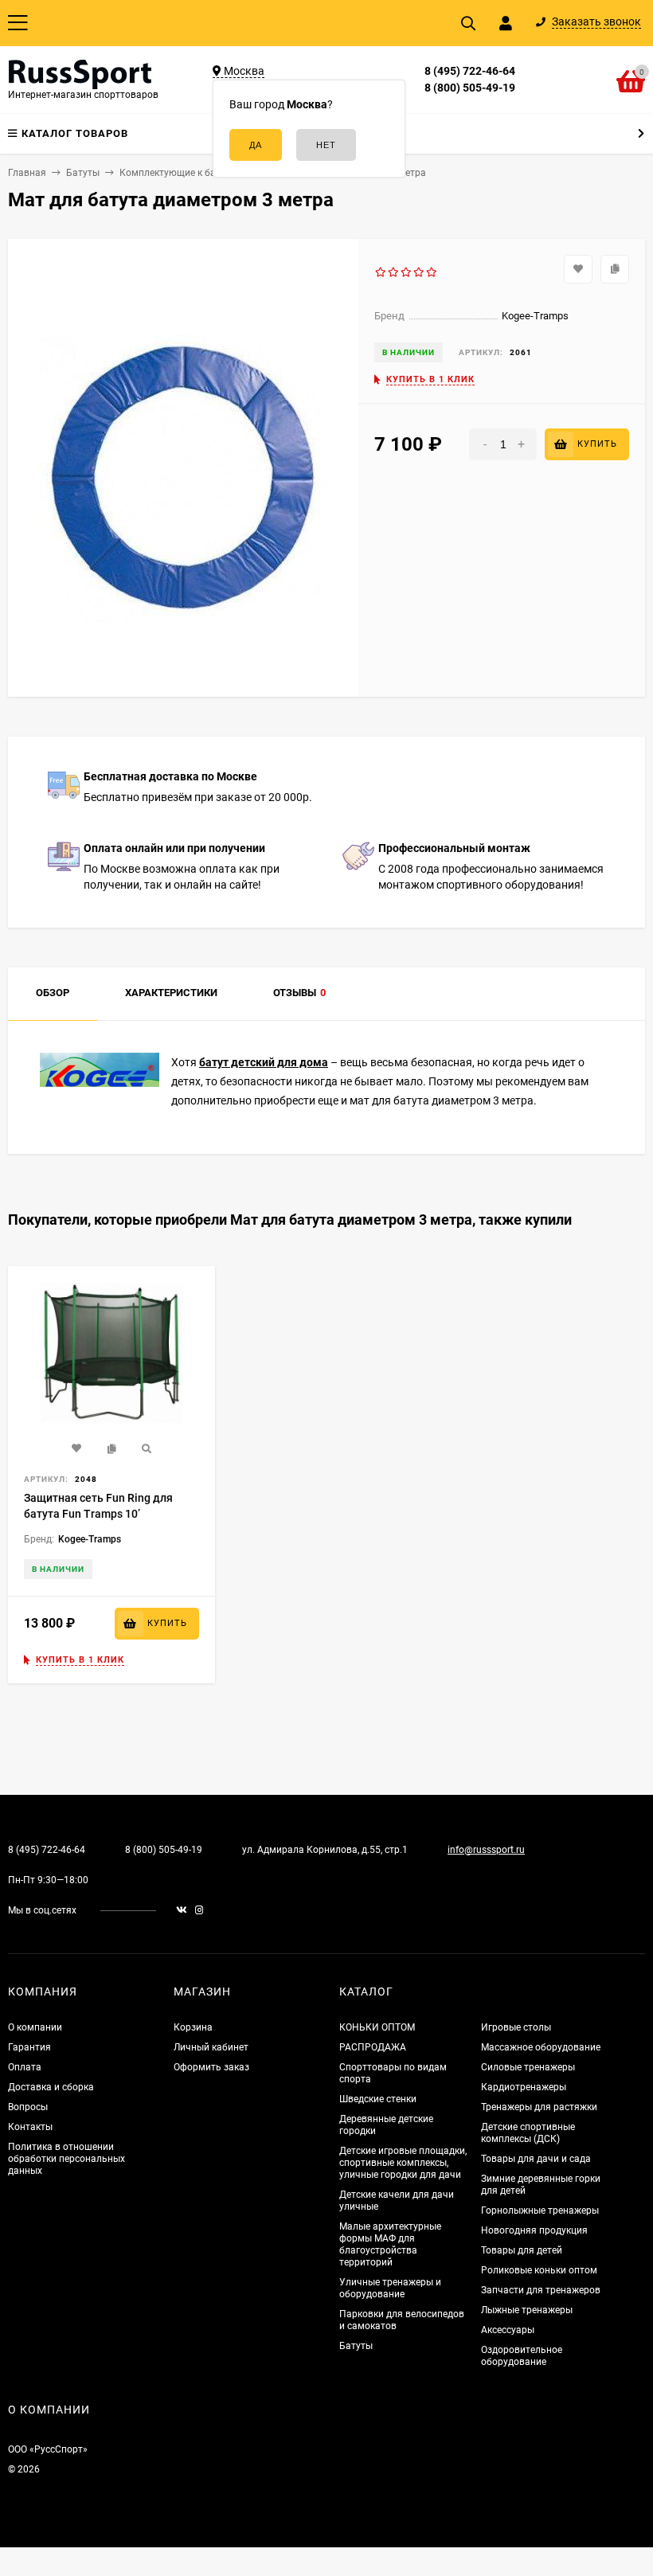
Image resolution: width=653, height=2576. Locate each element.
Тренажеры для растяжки (539, 2107)
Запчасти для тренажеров (541, 2290)
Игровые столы (516, 2027)
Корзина (193, 2027)
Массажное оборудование (541, 2047)
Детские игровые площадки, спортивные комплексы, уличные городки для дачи (403, 2163)
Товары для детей (522, 2250)
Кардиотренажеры (524, 2087)
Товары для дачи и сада (536, 2159)
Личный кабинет (211, 2047)
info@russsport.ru (486, 1850)
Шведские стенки (378, 2099)
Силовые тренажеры (528, 2067)
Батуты (356, 2346)
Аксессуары (508, 2330)
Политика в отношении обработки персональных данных (66, 2159)
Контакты (30, 2127)
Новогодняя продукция (534, 2230)
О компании (35, 2027)
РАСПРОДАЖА (373, 2047)
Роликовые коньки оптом (539, 2270)
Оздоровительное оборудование (522, 2356)
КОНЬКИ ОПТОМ (377, 2027)
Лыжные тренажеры (527, 2310)
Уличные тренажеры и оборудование (390, 2288)
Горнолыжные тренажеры (540, 2211)
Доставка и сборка (51, 2087)
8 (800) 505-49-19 (470, 88)
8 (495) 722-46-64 (470, 71)
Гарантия (29, 2047)
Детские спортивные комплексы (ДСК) (528, 2133)
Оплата (25, 2067)
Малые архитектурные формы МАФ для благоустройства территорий (390, 2244)
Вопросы (28, 2107)
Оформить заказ (211, 2067)
